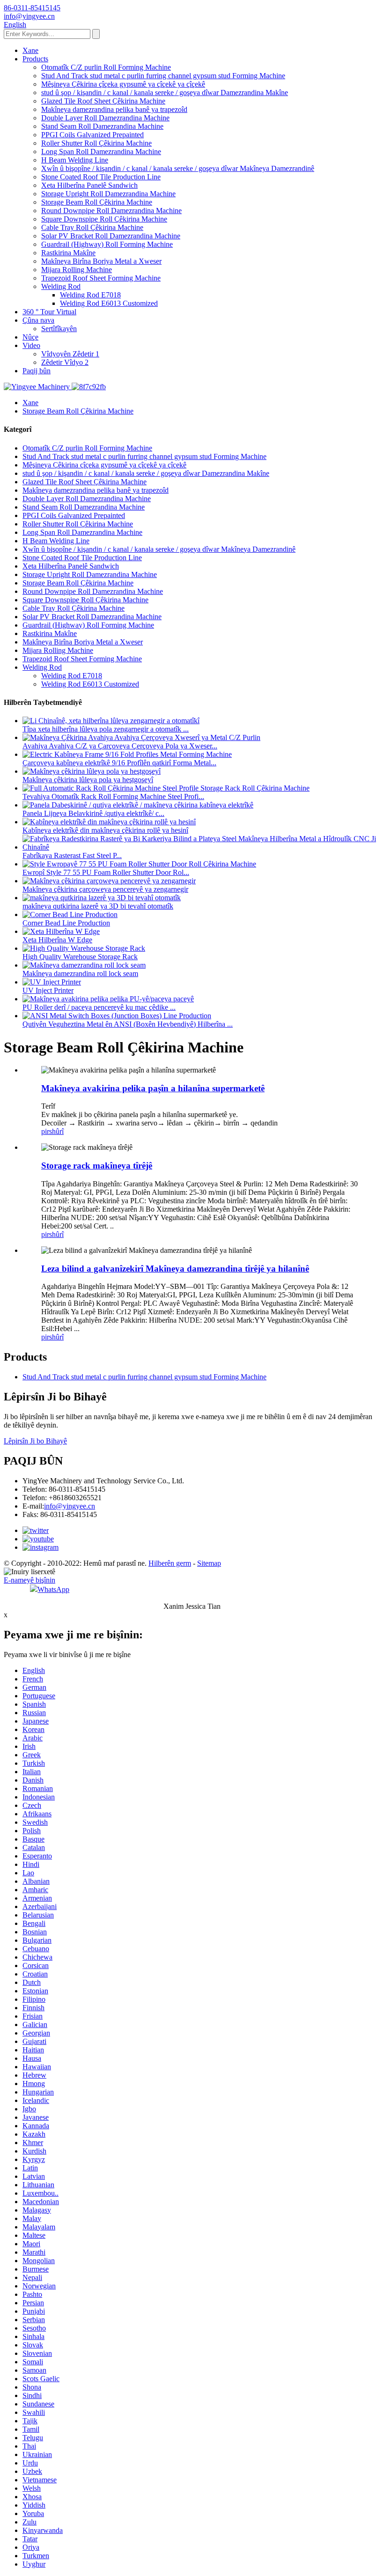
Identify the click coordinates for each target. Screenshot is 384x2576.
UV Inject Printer (48, 990)
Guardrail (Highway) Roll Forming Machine (107, 244)
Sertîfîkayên (59, 329)
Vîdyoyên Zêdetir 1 (70, 354)
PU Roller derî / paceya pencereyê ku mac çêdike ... (99, 1007)
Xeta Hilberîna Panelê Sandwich (89, 185)
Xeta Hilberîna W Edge (57, 940)
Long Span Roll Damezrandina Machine (101, 152)
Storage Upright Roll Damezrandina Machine (108, 194)
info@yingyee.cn (70, 1506)
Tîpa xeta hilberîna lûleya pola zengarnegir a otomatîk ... (106, 729)
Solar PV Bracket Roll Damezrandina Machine (111, 236)
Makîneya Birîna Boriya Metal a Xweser (101, 261)
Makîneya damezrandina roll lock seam (80, 973)
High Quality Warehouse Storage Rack (80, 957)
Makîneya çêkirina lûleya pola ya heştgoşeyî (88, 780)
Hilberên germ (170, 1563)
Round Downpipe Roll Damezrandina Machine (111, 211)
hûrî (58, 1131)
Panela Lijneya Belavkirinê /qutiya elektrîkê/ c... (93, 813)
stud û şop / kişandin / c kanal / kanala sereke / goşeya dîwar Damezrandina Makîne (165, 93)
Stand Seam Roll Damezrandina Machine (102, 126)
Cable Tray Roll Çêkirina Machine (92, 227)
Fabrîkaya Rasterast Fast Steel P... (72, 855)
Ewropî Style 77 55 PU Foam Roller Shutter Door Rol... (106, 872)
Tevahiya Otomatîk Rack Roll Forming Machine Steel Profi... (113, 796)
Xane (30, 50)
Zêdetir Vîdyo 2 (65, 362)
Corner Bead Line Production (66, 923)
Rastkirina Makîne (68, 253)
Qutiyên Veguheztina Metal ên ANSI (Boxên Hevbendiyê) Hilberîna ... (128, 1024)
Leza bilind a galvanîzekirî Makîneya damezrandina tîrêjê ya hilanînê (175, 1269)
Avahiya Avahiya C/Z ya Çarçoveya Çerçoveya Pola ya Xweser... (120, 746)
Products (35, 59)
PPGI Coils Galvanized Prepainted (92, 135)
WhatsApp (53, 1589)
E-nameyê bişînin (30, 1580)
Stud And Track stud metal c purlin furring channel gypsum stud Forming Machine (163, 76)
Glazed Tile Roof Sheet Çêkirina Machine (103, 101)
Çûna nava (38, 320)
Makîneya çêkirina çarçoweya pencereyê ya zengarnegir (105, 889)
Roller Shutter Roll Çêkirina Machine (96, 143)
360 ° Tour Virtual (49, 312)
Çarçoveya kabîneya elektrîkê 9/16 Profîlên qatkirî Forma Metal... (119, 763)
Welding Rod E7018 (90, 295)
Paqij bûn (37, 371)
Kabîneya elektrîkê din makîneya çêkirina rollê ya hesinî (105, 830)
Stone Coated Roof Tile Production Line (101, 177)
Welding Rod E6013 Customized (109, 303)
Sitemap (209, 1563)
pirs (47, 1131)
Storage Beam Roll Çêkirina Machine (97, 202)
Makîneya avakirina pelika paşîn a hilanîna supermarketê (153, 1088)
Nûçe (30, 337)
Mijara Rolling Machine (77, 270)
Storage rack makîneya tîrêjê (97, 1166)
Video (31, 345)
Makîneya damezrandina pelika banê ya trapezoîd (114, 109)
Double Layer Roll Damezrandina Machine (105, 118)
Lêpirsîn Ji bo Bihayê (35, 1441)
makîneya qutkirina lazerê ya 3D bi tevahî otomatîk (98, 906)
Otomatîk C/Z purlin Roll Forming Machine (106, 67)
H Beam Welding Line (75, 160)
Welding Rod (61, 286)
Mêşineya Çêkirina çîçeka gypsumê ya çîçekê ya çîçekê (123, 84)
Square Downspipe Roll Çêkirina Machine (104, 219)
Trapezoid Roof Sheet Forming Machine (101, 278)
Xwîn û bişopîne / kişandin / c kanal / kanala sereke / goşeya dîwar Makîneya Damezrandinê (178, 168)
